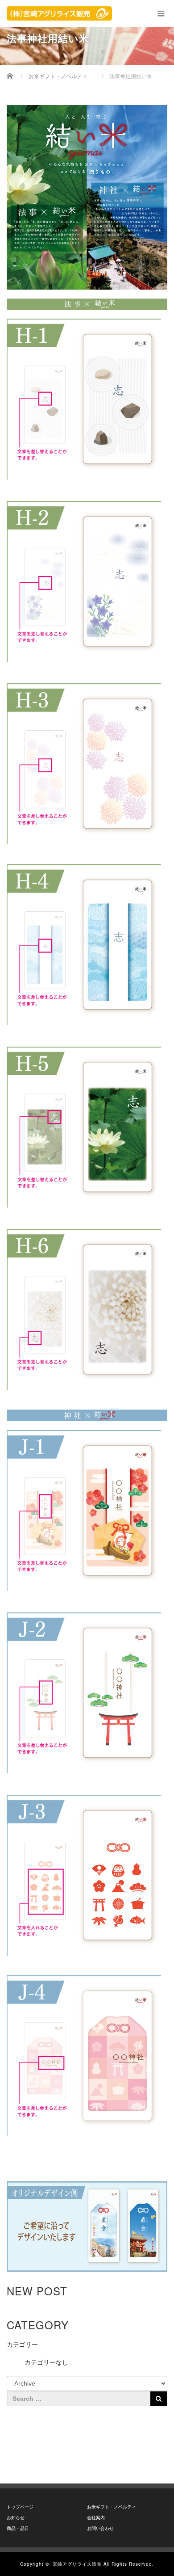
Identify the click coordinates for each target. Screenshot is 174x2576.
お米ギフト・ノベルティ (112, 2507)
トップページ (20, 2507)
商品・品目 (18, 2528)
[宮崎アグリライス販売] (59, 13)
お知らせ (16, 2518)
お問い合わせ (100, 2528)
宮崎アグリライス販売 (77, 2564)
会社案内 (96, 2518)
